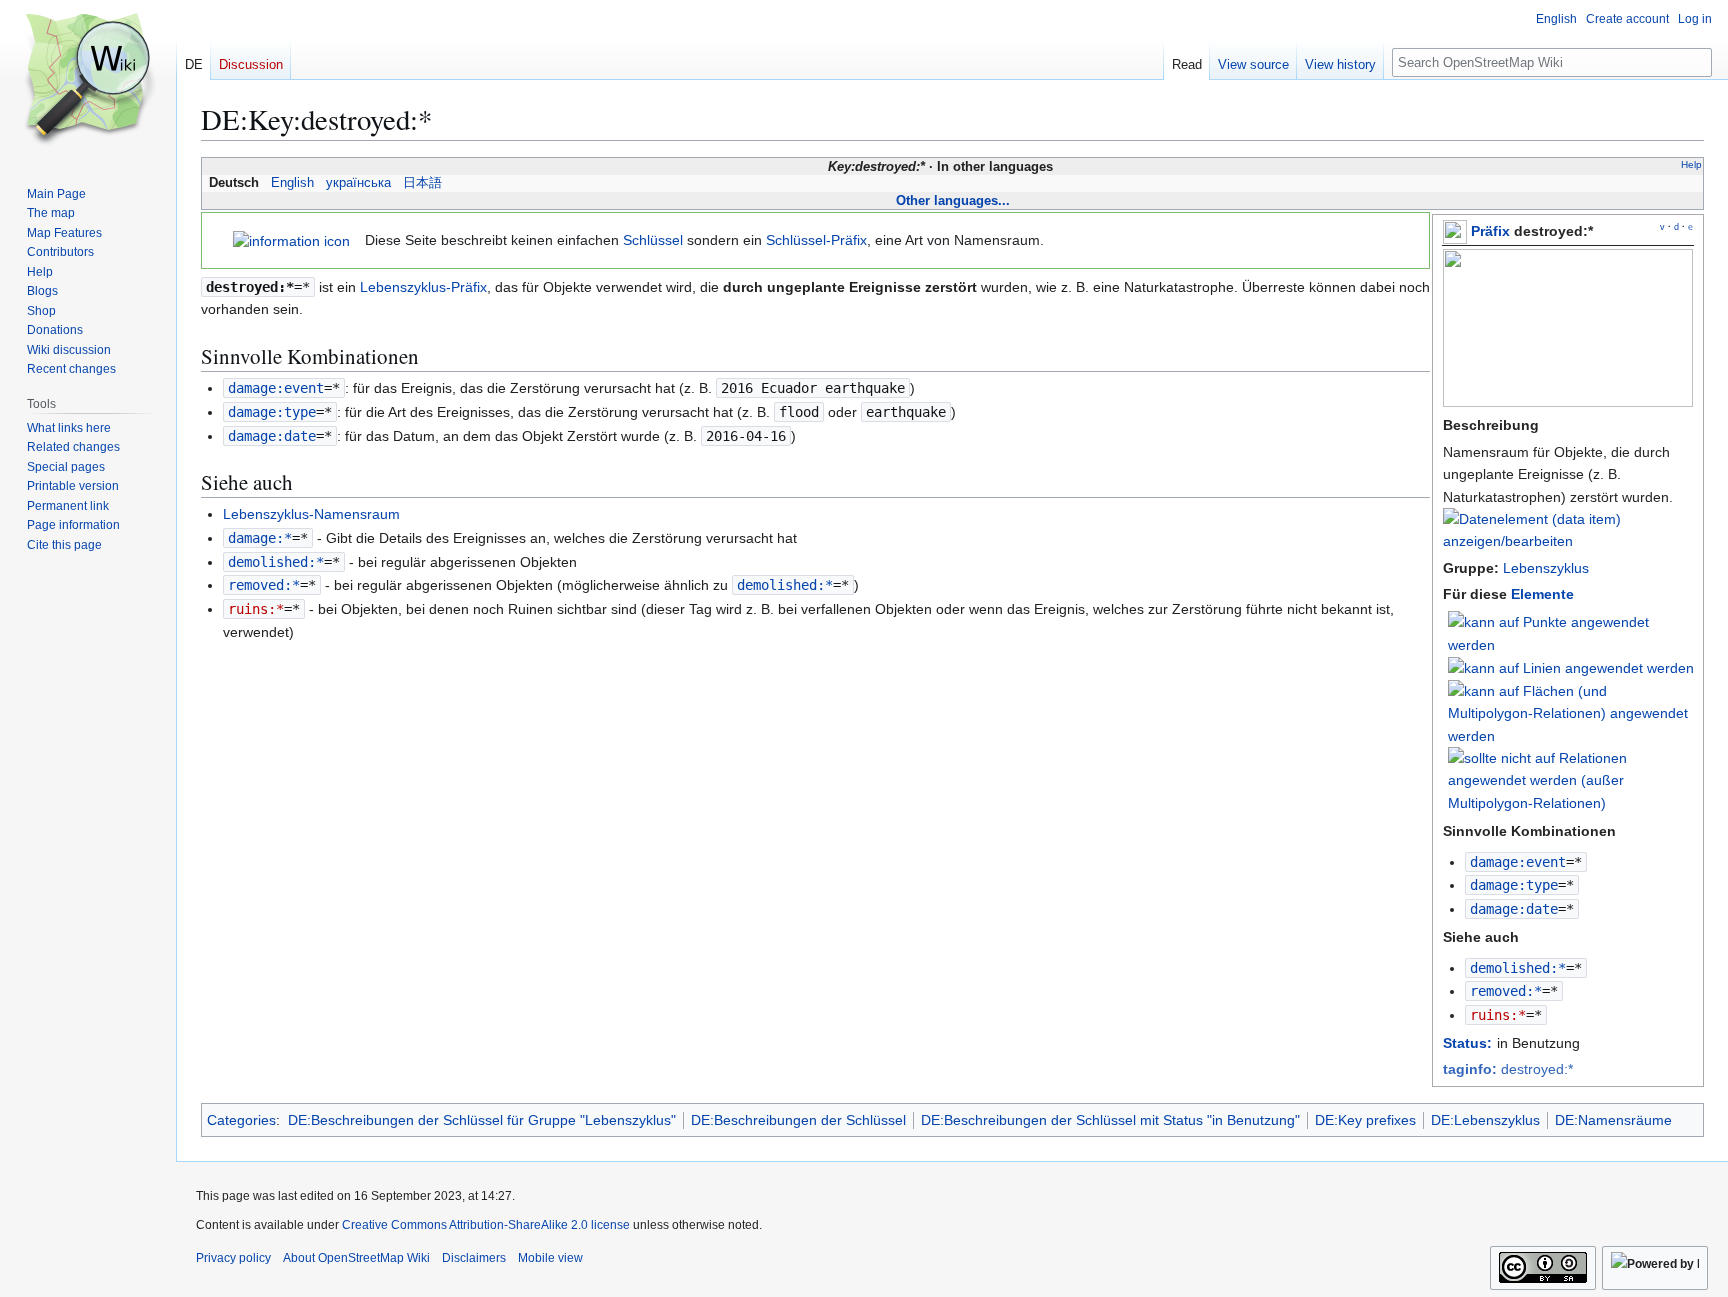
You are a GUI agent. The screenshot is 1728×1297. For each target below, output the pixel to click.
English (292, 183)
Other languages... (953, 200)
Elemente (1542, 594)
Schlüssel (653, 240)
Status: (1467, 1043)
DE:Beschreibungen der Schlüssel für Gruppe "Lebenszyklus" (482, 1120)
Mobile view (550, 1258)
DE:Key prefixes (1365, 1120)
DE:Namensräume (1613, 1120)
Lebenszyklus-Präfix (423, 287)
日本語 (422, 183)
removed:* (1506, 991)
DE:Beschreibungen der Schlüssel (798, 1120)
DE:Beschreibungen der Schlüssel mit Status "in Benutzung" (1110, 1120)
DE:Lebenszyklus (1485, 1120)
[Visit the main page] (88, 80)
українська (358, 183)
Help (1691, 164)
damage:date (1514, 909)
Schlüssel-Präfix (816, 240)
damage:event (1518, 862)
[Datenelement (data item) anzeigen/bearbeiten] (1568, 541)
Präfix (1490, 231)
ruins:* (1498, 1015)
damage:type (1514, 885)
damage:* (260, 538)
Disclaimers (474, 1258)
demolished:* (1518, 968)
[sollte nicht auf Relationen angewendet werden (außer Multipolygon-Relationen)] (1571, 779)
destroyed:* (1508, 1069)
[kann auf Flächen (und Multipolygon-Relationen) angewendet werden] (1571, 712)
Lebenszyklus (1546, 568)
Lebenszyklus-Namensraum (311, 514)
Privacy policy (233, 1258)
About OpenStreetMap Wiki (356, 1258)
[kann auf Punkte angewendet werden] (1571, 633)
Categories (241, 1120)
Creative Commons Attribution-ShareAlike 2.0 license (486, 1225)
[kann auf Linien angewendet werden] (1571, 667)
